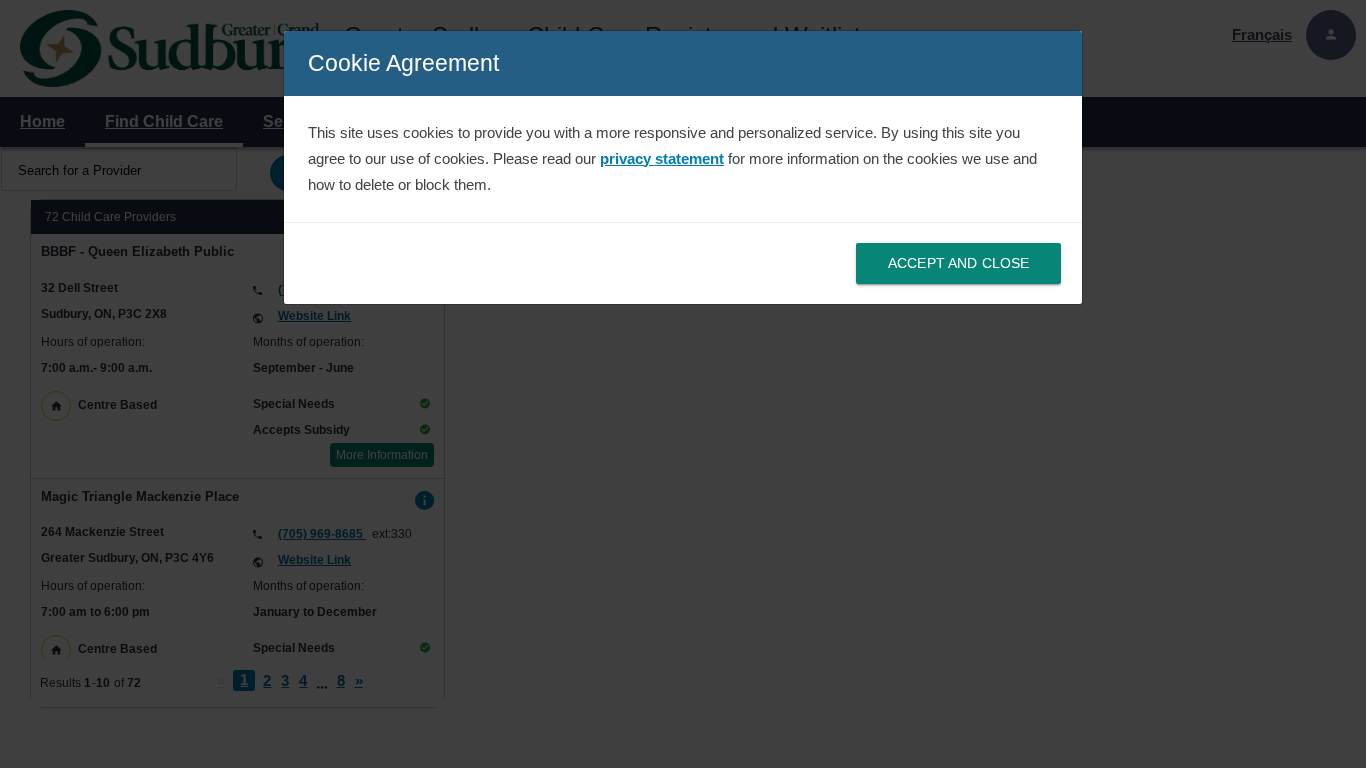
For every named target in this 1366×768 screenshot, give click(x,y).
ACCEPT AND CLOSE (958, 263)
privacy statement (662, 158)
